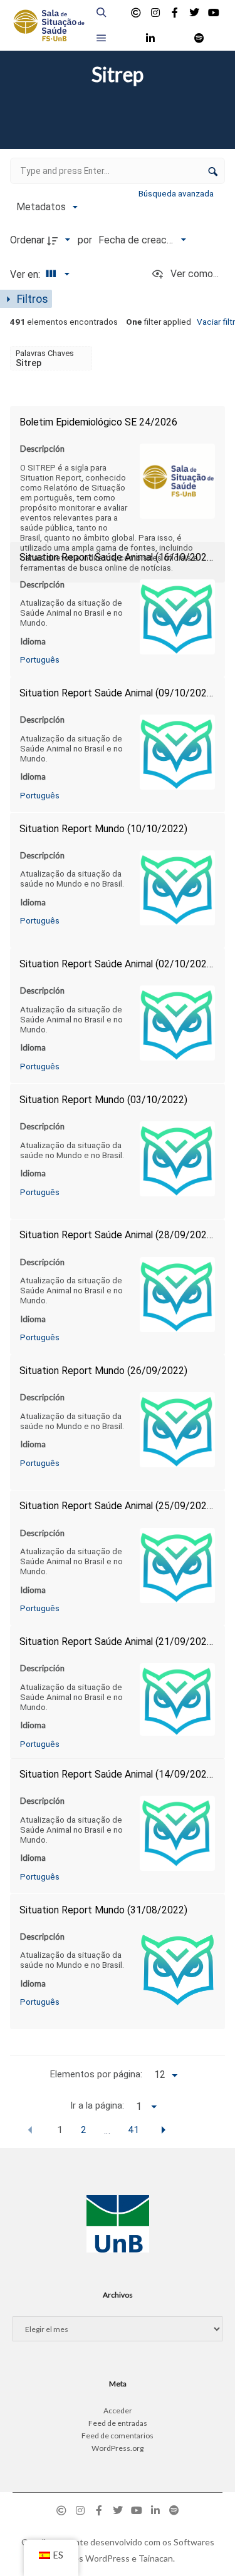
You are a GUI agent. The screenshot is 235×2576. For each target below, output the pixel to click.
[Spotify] (199, 38)
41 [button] (133, 2130)
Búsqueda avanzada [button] (177, 193)
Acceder (118, 2411)
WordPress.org (118, 2448)
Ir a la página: (97, 2105)
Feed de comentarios (118, 2436)
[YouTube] (214, 13)
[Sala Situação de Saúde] (49, 25)
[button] (30, 2130)
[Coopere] (136, 13)
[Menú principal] (102, 38)
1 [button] (60, 2130)
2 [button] (84, 2130)
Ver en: (26, 274)
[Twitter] (194, 13)
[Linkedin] (150, 38)
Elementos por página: (96, 2074)
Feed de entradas (118, 2423)
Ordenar (27, 240)
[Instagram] (155, 13)
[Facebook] (175, 13)
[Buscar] (102, 13)
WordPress (107, 2558)
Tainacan (156, 2558)
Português (40, 659)
